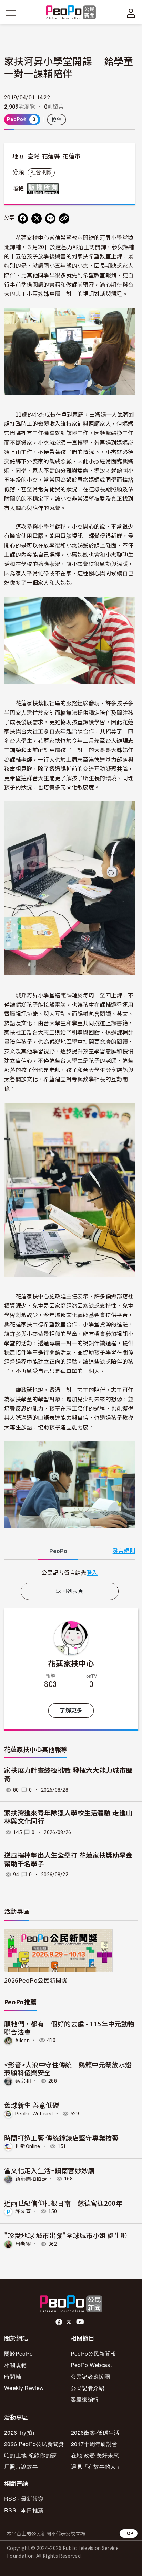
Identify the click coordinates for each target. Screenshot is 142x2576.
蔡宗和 (23, 2081)
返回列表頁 (70, 1591)
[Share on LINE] (50, 219)
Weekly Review (24, 2388)
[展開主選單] (11, 13)
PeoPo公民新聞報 (93, 2353)
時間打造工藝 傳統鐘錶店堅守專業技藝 (62, 2138)
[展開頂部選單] (131, 13)
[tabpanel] (70, 1573)
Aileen (22, 2040)
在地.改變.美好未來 (95, 2455)
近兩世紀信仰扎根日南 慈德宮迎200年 (63, 2203)
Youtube (81, 2322)
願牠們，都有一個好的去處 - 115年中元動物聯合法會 (69, 2028)
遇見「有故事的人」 (96, 2467)
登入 (92, 1572)
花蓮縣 (51, 156)
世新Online (28, 2146)
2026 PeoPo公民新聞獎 (34, 2444)
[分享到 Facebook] (23, 219)
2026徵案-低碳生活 (95, 2433)
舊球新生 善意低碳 (32, 2105)
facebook (59, 2322)
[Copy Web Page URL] (64, 219)
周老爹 (23, 2244)
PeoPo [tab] (58, 1551)
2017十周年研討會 (94, 2444)
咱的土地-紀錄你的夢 (30, 2455)
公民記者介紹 (88, 2388)
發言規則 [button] (124, 1551)
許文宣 (23, 2211)
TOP (129, 2533)
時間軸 (13, 2376)
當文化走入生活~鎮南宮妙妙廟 (49, 2170)
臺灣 (34, 156)
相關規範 (15, 2365)
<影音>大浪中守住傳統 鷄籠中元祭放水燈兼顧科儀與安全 (68, 2069)
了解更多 (71, 1710)
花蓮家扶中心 (71, 1663)
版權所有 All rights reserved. (44, 189)
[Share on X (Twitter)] (37, 219)
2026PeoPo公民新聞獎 (36, 1980)
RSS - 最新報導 (24, 2498)
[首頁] (71, 13)
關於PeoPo (18, 2353)
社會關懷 (41, 173)
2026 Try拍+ (20, 2433)
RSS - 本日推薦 (24, 2510)
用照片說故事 (21, 2467)
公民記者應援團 (90, 2376)
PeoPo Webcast (34, 2114)
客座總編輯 (85, 2399)
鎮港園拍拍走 (31, 2179)
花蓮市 (71, 156)
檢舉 (57, 120)
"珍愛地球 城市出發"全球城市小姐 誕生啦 (66, 2235)
